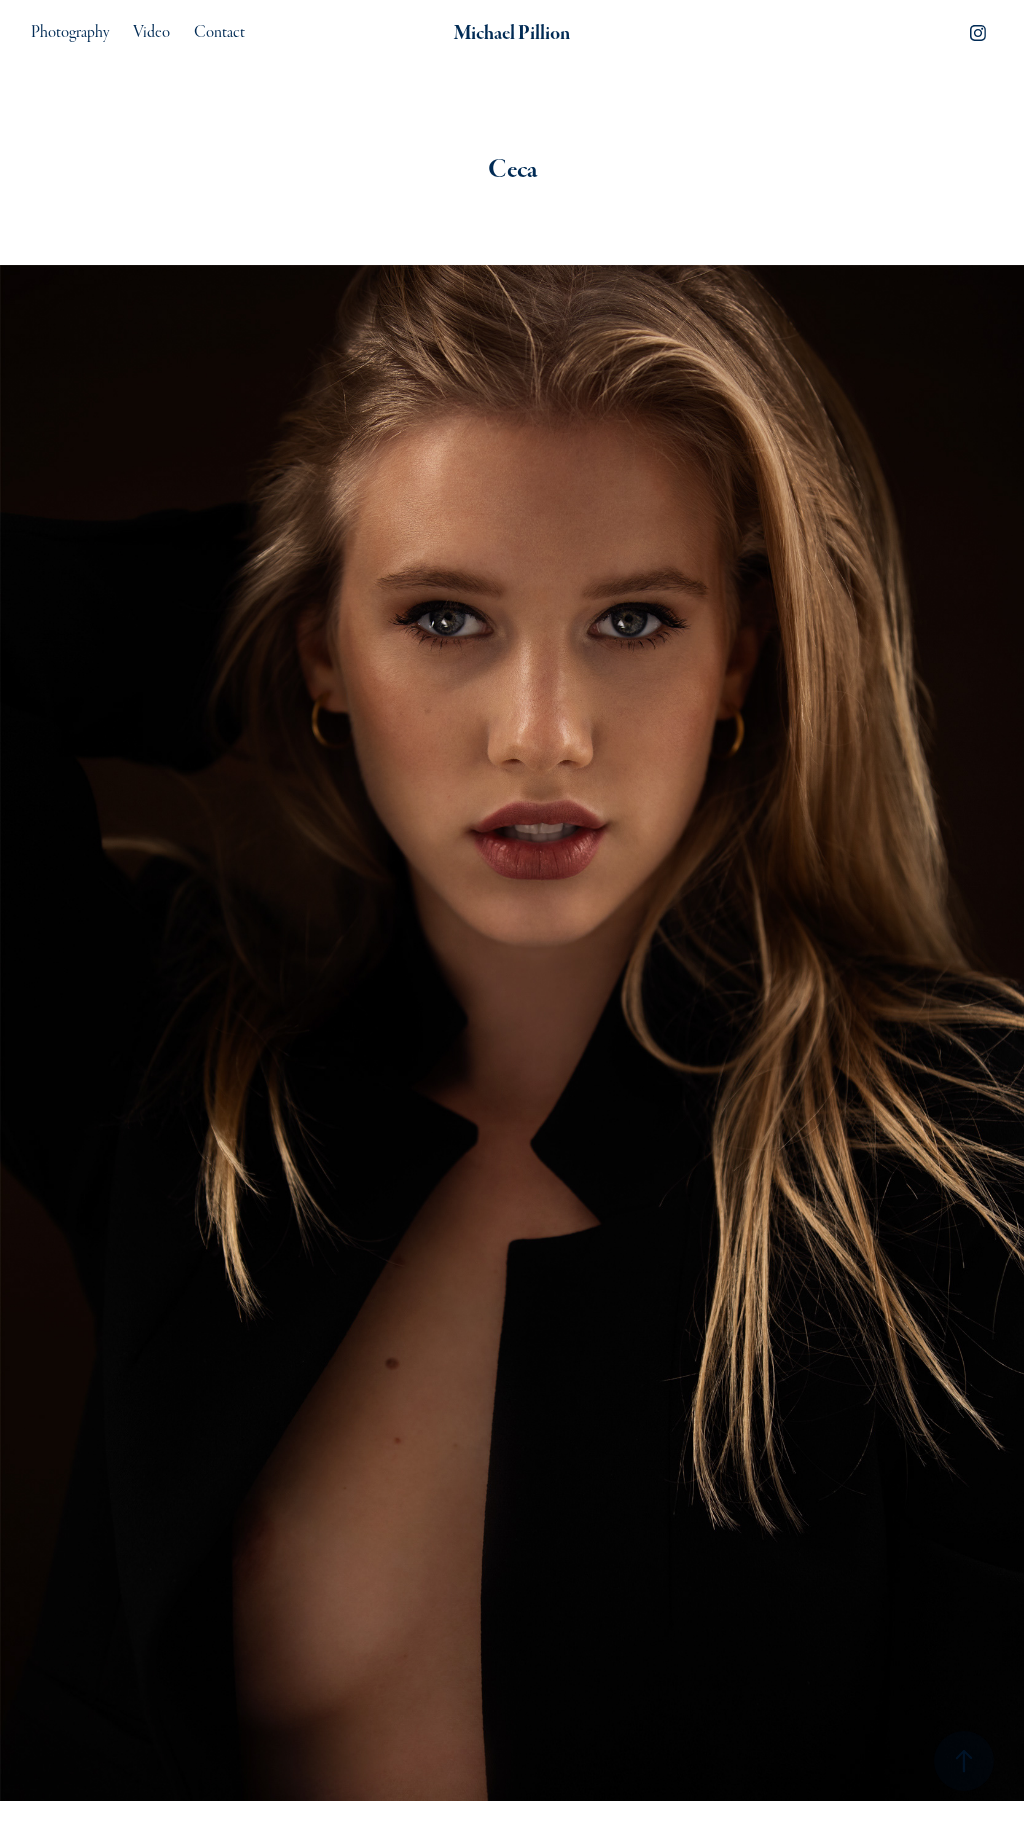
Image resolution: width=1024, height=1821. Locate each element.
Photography (70, 32)
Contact (219, 32)
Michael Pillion (512, 33)
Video (151, 32)
